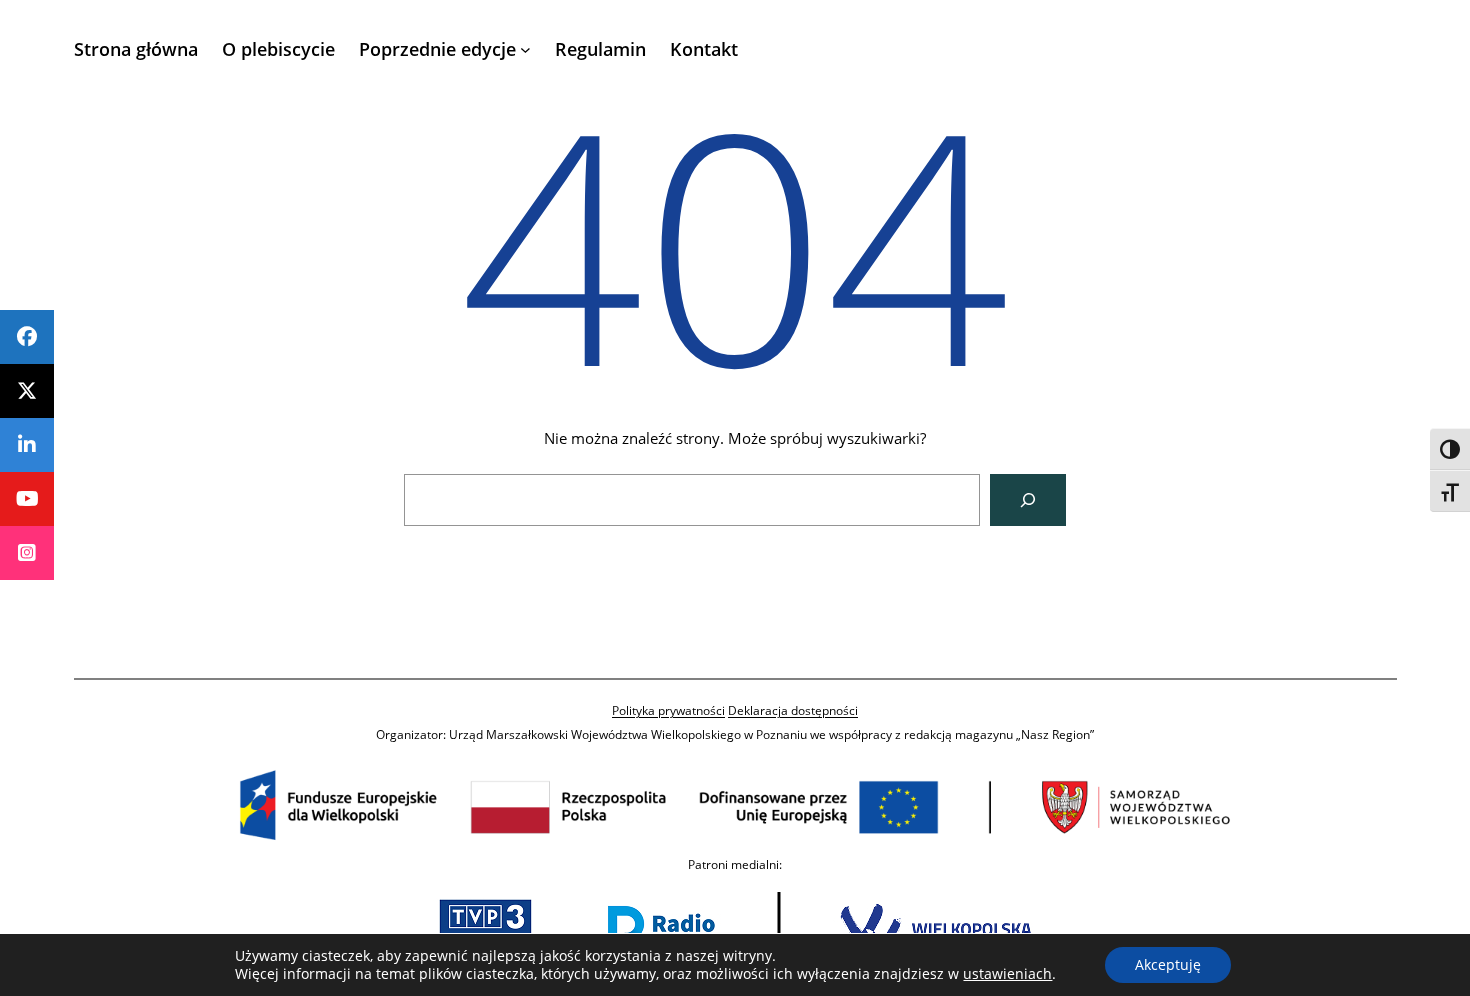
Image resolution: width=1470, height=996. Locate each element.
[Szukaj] (1028, 500)
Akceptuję (1168, 964)
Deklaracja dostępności (793, 710)
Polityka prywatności (668, 710)
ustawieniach (1007, 974)
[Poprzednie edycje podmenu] (525, 49)
